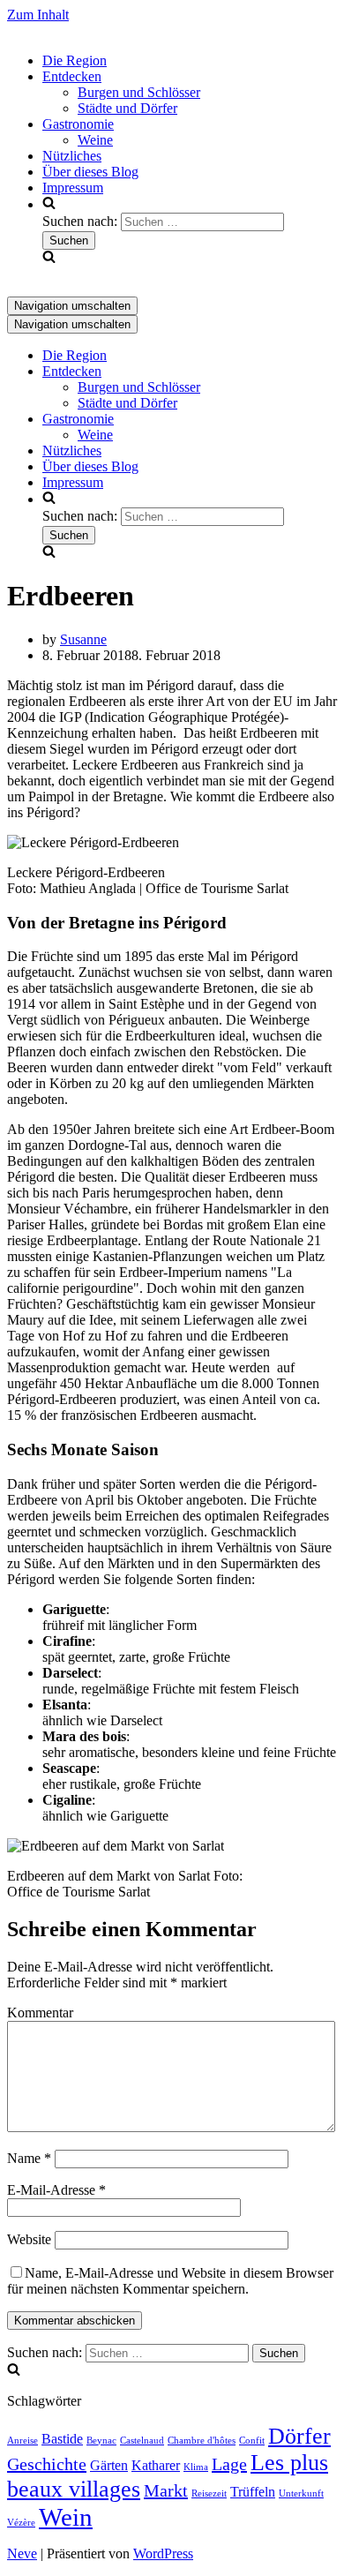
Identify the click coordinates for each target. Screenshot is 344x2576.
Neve (22, 2553)
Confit (252, 2441)
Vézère (21, 2523)
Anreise (22, 2441)
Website (29, 2239)
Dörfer (299, 2436)
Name (29, 2158)
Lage (229, 2464)
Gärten (109, 2466)
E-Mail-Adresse (56, 2190)
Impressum (73, 188)
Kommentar (40, 2013)
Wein (66, 2517)
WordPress (163, 2553)
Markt (166, 2490)
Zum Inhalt (38, 15)
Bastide (62, 2439)
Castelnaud (142, 2441)
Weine (95, 140)
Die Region (75, 60)
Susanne (83, 639)
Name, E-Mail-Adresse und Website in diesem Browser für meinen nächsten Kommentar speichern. (170, 2281)
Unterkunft (301, 2493)
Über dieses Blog (90, 172)
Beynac (101, 2441)
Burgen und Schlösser (139, 92)
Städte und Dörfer (127, 108)
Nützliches (72, 156)
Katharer (156, 2466)
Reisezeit (209, 2493)
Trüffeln (253, 2492)
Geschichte (47, 2464)
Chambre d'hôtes (202, 2441)
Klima (196, 2467)
